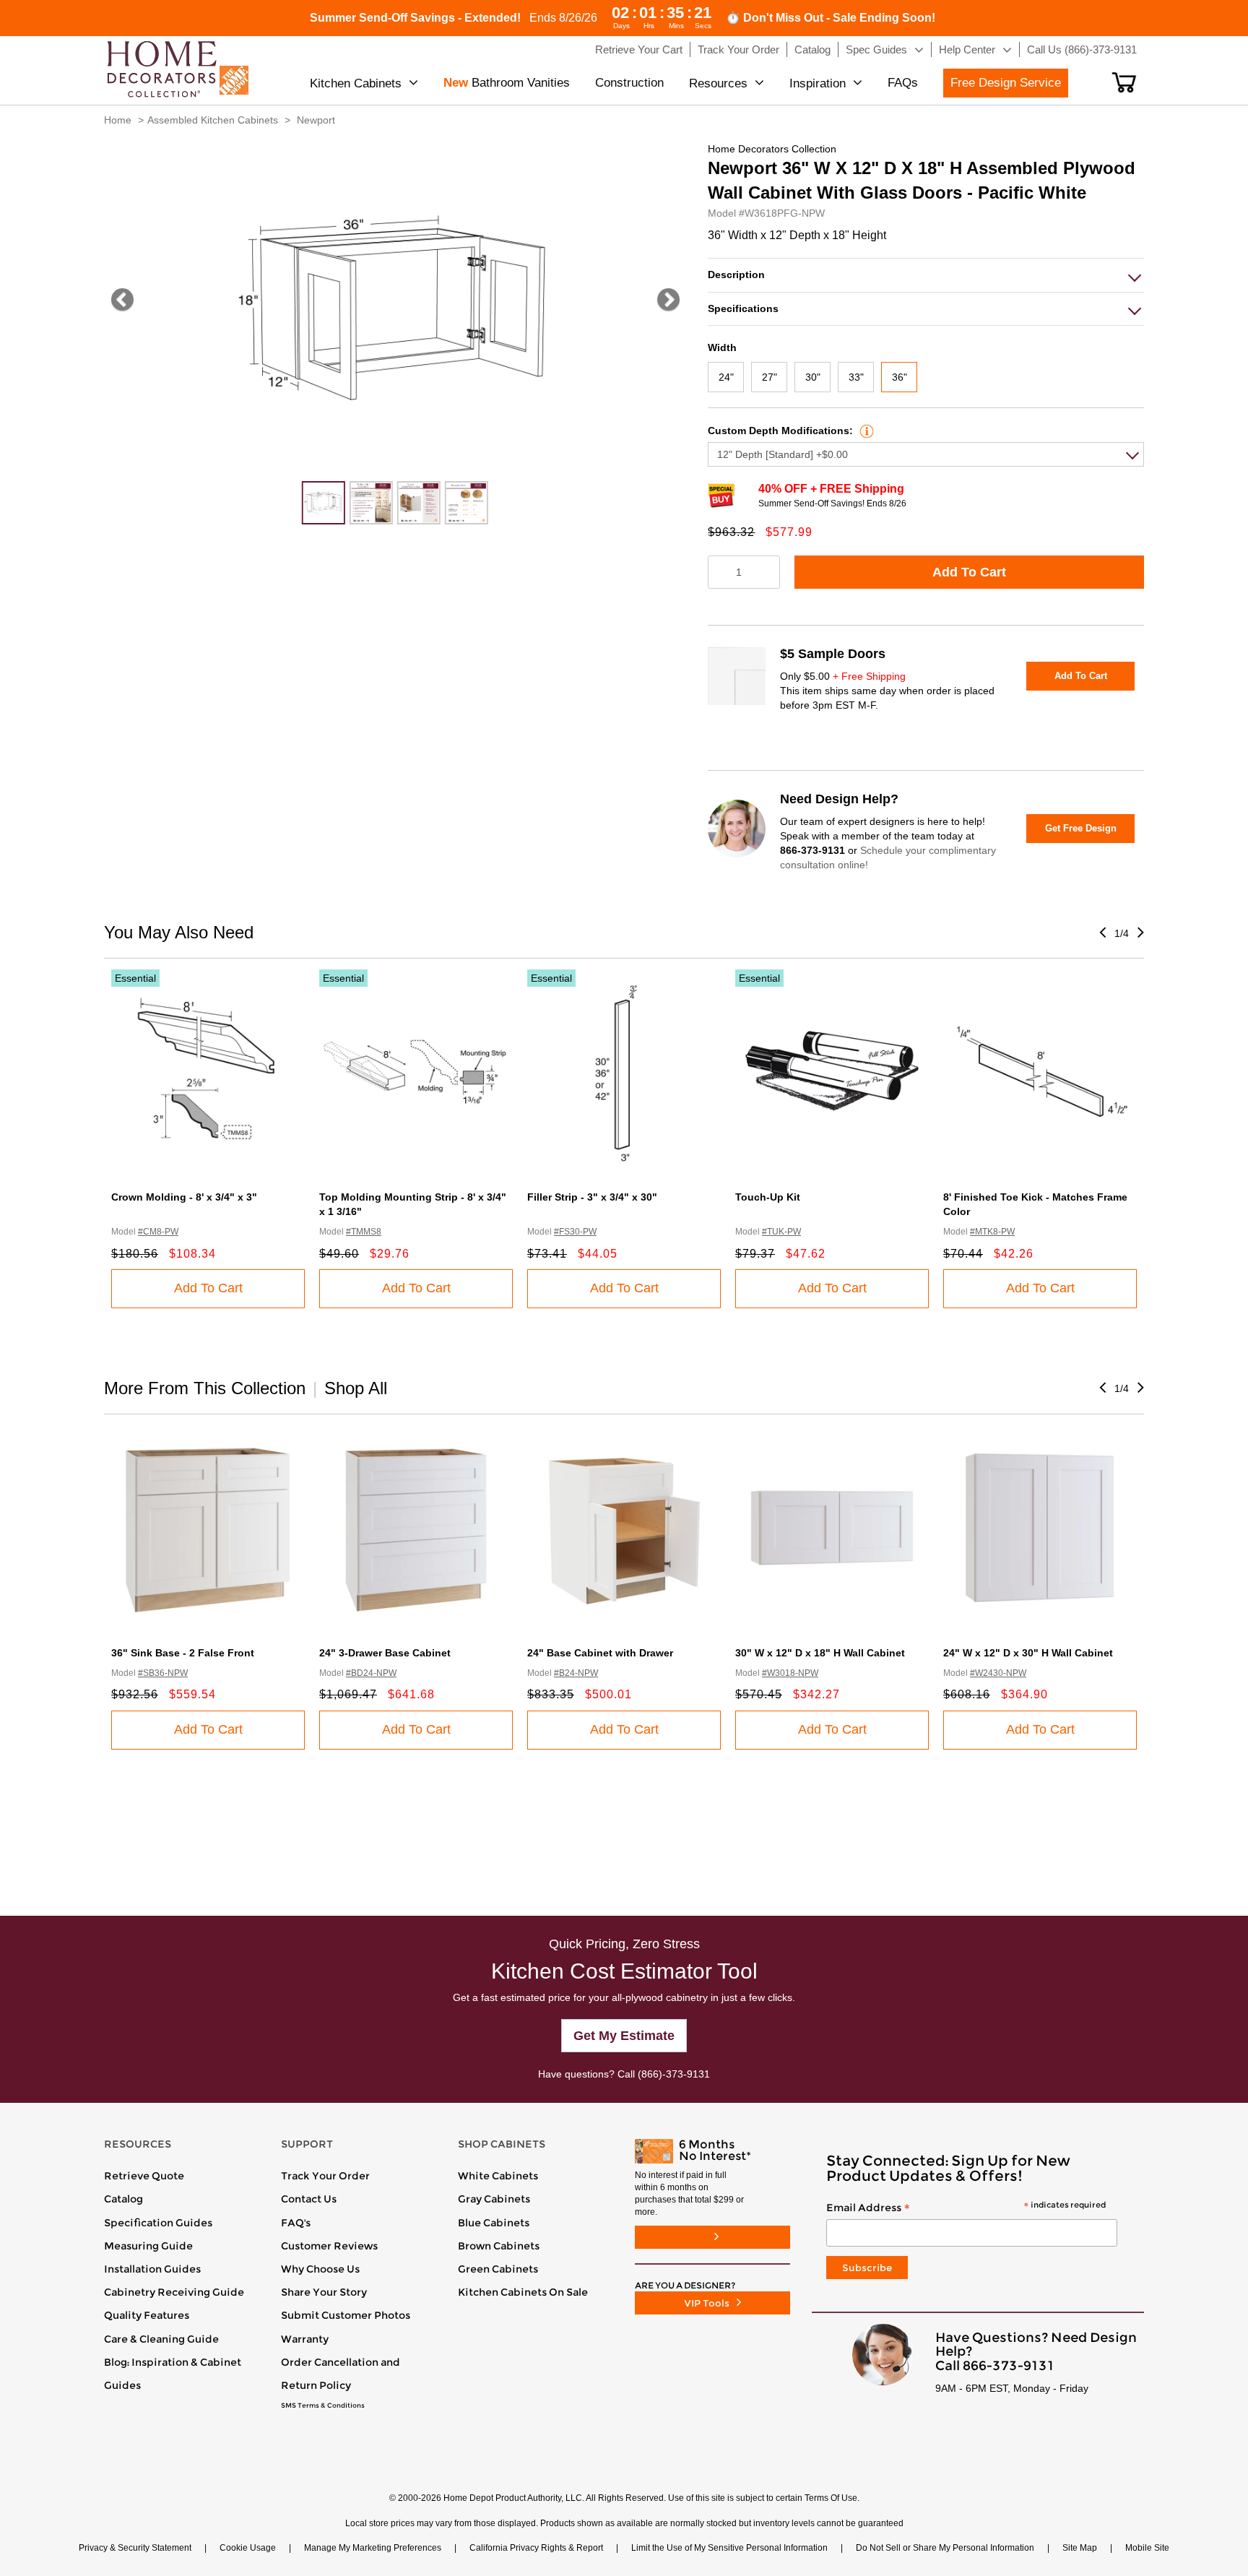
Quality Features (147, 2315)
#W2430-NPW (998, 1673)
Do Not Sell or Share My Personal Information (945, 2548)
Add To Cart (969, 572)
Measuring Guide (148, 2246)
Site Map (1080, 2548)
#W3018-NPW (790, 1673)
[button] (1124, 82)
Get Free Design (1081, 828)
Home (118, 120)
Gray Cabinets (494, 2199)
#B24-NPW (576, 1673)
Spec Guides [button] (876, 49)
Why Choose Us (320, 2269)
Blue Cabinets (494, 2223)
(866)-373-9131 (674, 2074)
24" (726, 377)
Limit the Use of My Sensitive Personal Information (729, 2548)
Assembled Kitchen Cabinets (213, 120)
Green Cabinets (498, 2269)
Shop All (356, 1388)
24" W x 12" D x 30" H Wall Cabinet (1028, 1653)
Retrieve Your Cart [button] (639, 49)
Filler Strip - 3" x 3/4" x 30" (592, 1197)
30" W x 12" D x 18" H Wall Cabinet (820, 1653)
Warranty (305, 2339)
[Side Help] (865, 431)
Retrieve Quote (144, 2176)
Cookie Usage (248, 2548)
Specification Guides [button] (158, 2223)
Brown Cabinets (499, 2246)
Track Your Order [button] (738, 49)
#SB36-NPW (163, 1673)
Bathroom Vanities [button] (507, 83)
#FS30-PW (575, 1232)
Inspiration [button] (818, 83)
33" (856, 377)
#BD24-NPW (371, 1673)
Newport (316, 120)
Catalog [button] (812, 49)
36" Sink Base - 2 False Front (183, 1653)
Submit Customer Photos (346, 2315)
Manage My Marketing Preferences (373, 2548)
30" (813, 377)
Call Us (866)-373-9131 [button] (1082, 49)
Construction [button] (629, 83)
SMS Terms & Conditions (323, 2406)
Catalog (123, 2199)
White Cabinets (498, 2176)
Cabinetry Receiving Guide (174, 2292)
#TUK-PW (781, 1232)
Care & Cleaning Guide (161, 2339)
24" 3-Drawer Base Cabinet (385, 1653)
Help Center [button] (967, 49)
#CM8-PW (158, 1232)
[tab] (926, 275)
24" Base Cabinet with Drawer (600, 1653)
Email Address (966, 2208)
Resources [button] (718, 83)
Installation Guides (152, 2269)
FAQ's (296, 2223)
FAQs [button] (903, 83)
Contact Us (309, 2199)
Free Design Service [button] (1006, 83)
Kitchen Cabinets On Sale (523, 2292)
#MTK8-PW (992, 1232)
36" (900, 377)
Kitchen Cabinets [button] (356, 83)
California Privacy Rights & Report (536, 2548)
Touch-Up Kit (768, 1197)
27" (770, 377)
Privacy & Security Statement (135, 2548)
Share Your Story (324, 2292)
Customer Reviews (329, 2246)
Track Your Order (325, 2176)
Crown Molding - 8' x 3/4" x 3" (184, 1197)
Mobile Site (1147, 2548)
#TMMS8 (364, 1232)
